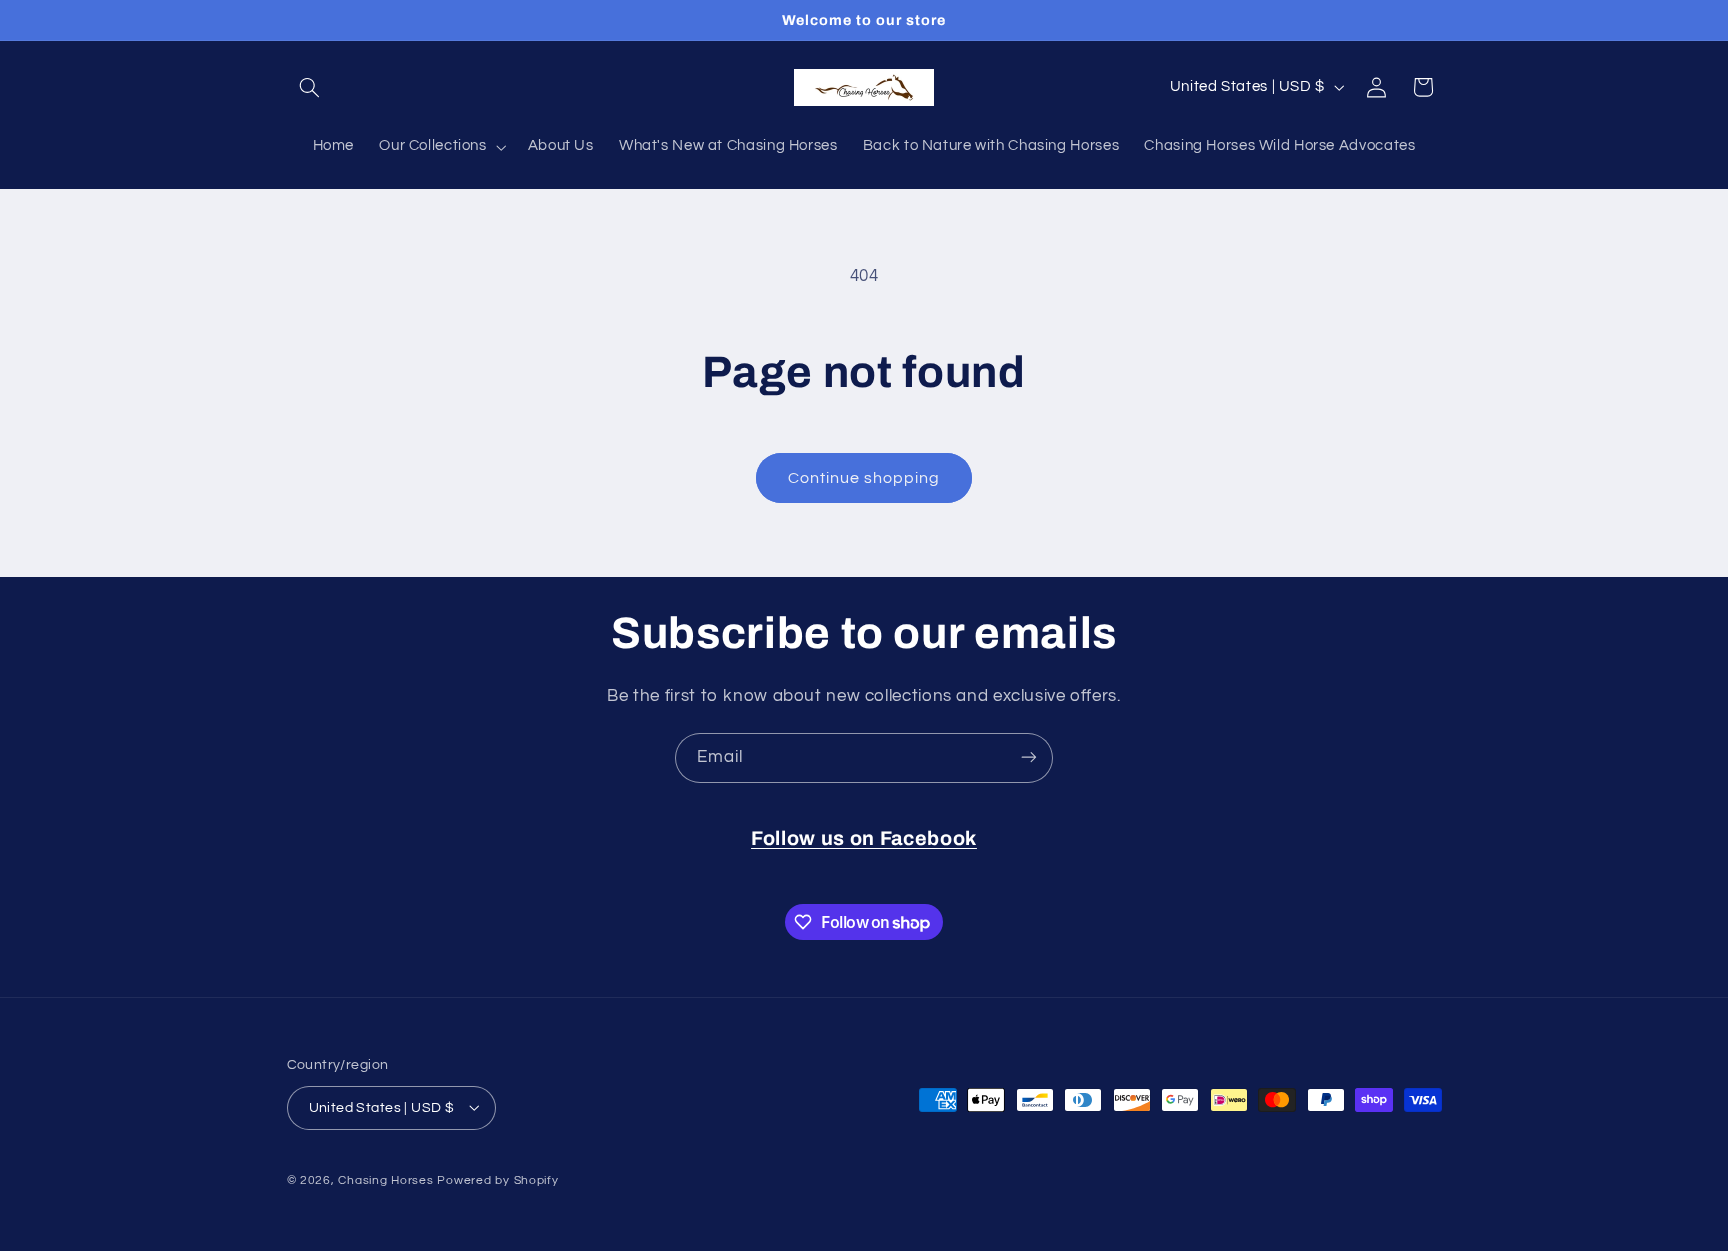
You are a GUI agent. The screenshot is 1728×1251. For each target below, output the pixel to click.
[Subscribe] (1029, 757)
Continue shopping (864, 478)
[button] (310, 87)
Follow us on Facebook (864, 838)
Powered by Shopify (497, 1179)
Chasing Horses (387, 1179)
